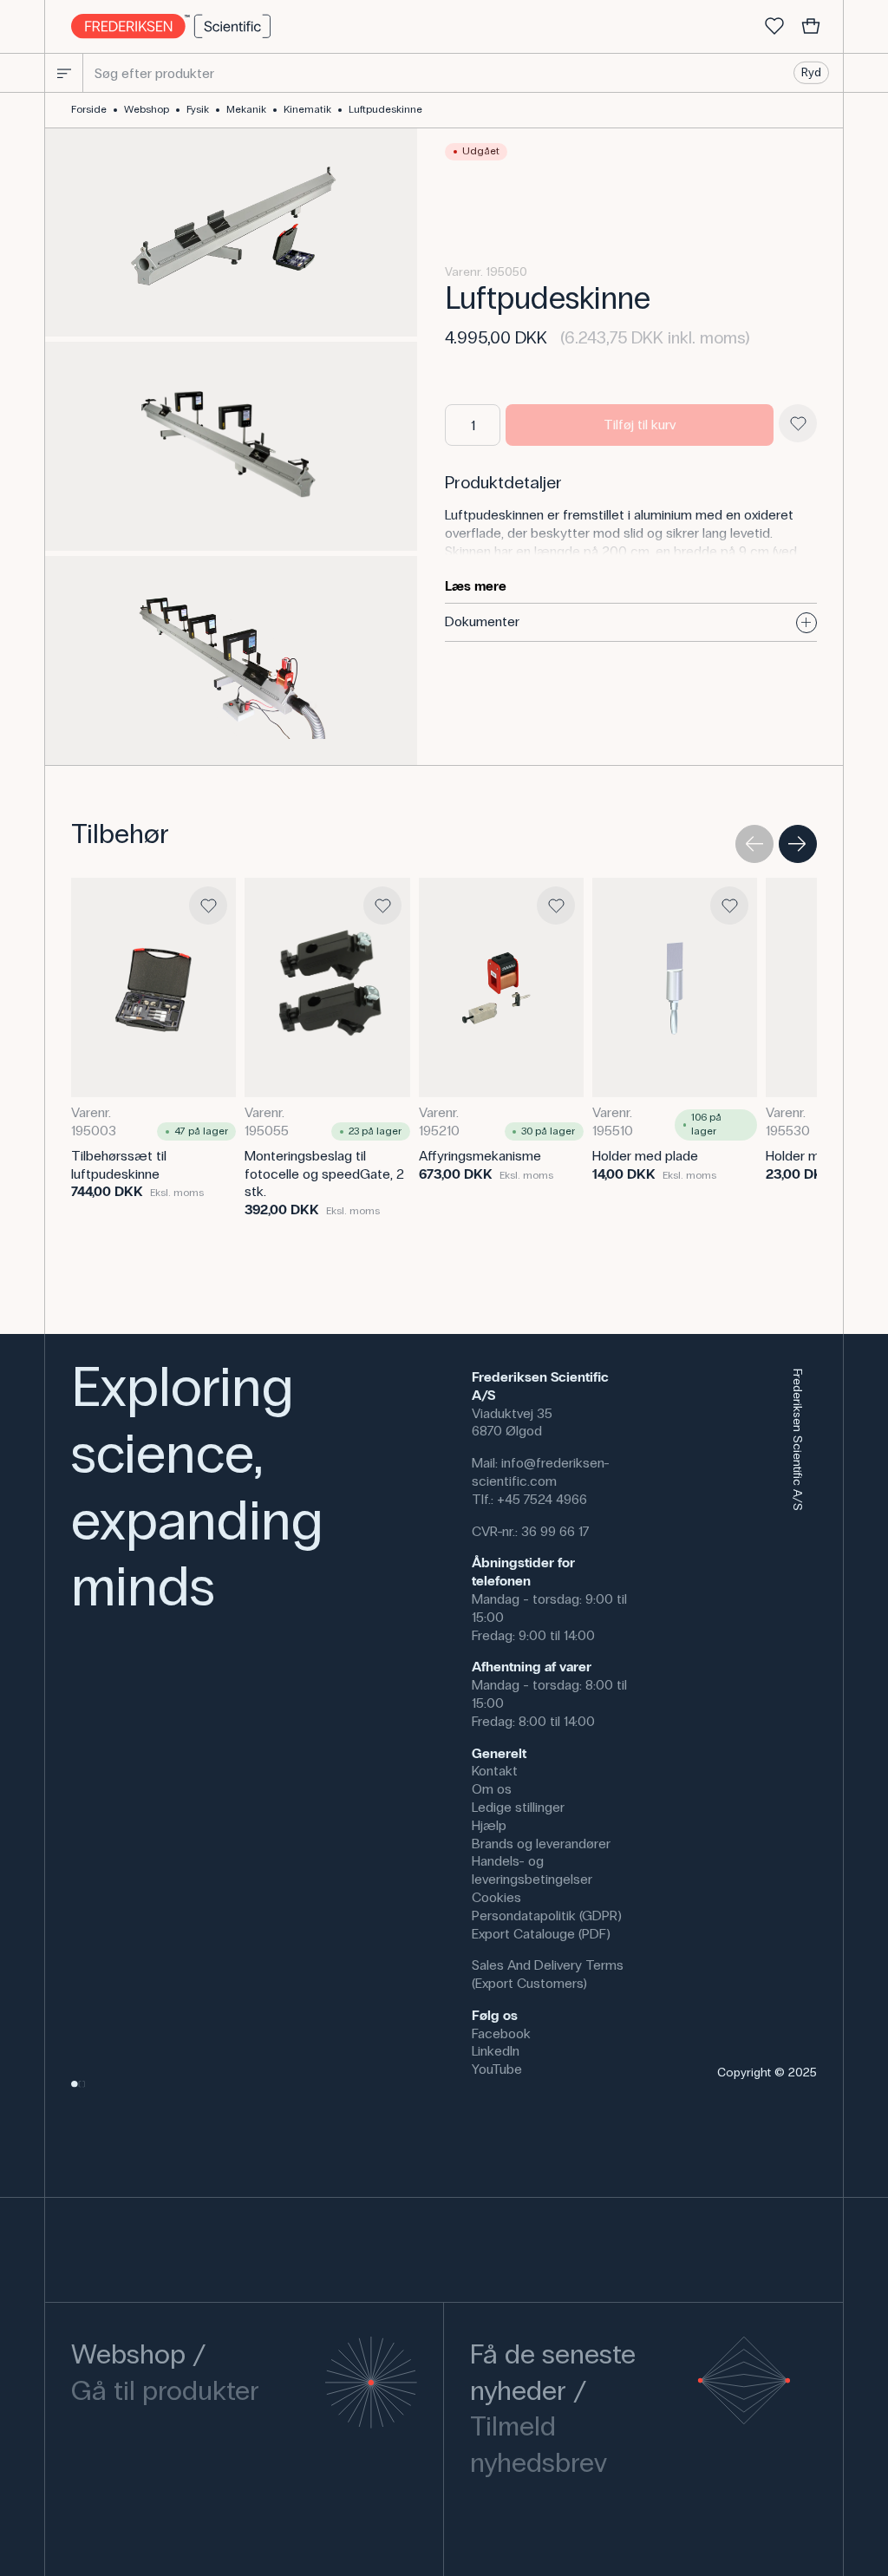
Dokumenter (482, 621)
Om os (492, 1789)
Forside (89, 109)
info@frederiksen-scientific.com (541, 1472)
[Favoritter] (774, 27)
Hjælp (489, 1825)
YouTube (497, 2069)
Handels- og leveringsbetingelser (532, 1870)
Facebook (501, 2033)
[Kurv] (811, 27)
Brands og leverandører (541, 1844)
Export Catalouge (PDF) (541, 1934)
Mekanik (246, 109)
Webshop (147, 109)
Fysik (198, 109)
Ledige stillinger (518, 1807)
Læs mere (476, 586)
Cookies (496, 1897)
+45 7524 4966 (542, 1499)
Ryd (811, 72)
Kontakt (495, 1771)
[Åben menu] (64, 73)
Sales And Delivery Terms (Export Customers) (548, 1974)
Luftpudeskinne (385, 109)
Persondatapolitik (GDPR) (547, 1916)
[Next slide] (798, 844)
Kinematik (307, 109)
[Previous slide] (754, 844)
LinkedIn (496, 2051)
